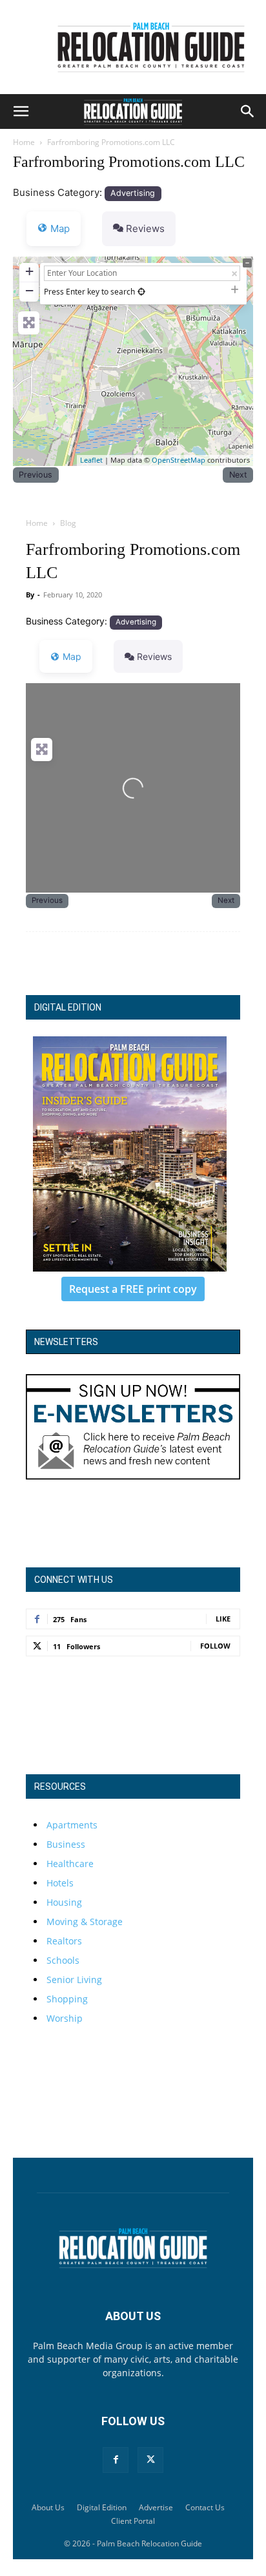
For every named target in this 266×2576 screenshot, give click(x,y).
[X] (150, 2460)
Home (24, 142)
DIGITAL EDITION (68, 1007)
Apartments (72, 1825)
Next (238, 475)
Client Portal (133, 2521)
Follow (215, 1646)
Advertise (156, 2507)
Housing (64, 1902)
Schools (63, 1960)
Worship (65, 2018)
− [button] (29, 290)
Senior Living (74, 1980)
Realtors (64, 1941)
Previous (36, 475)
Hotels (60, 1883)
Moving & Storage (85, 1922)
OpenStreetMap (179, 460)
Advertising (133, 193)
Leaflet (91, 460)
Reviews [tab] (145, 228)
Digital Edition (102, 2507)
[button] (21, 111)
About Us (48, 2507)
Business (66, 1844)
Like (223, 1619)
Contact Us (205, 2507)
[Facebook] (116, 2460)
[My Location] (141, 292)
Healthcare (70, 1864)
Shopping (67, 1999)
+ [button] (29, 271)
